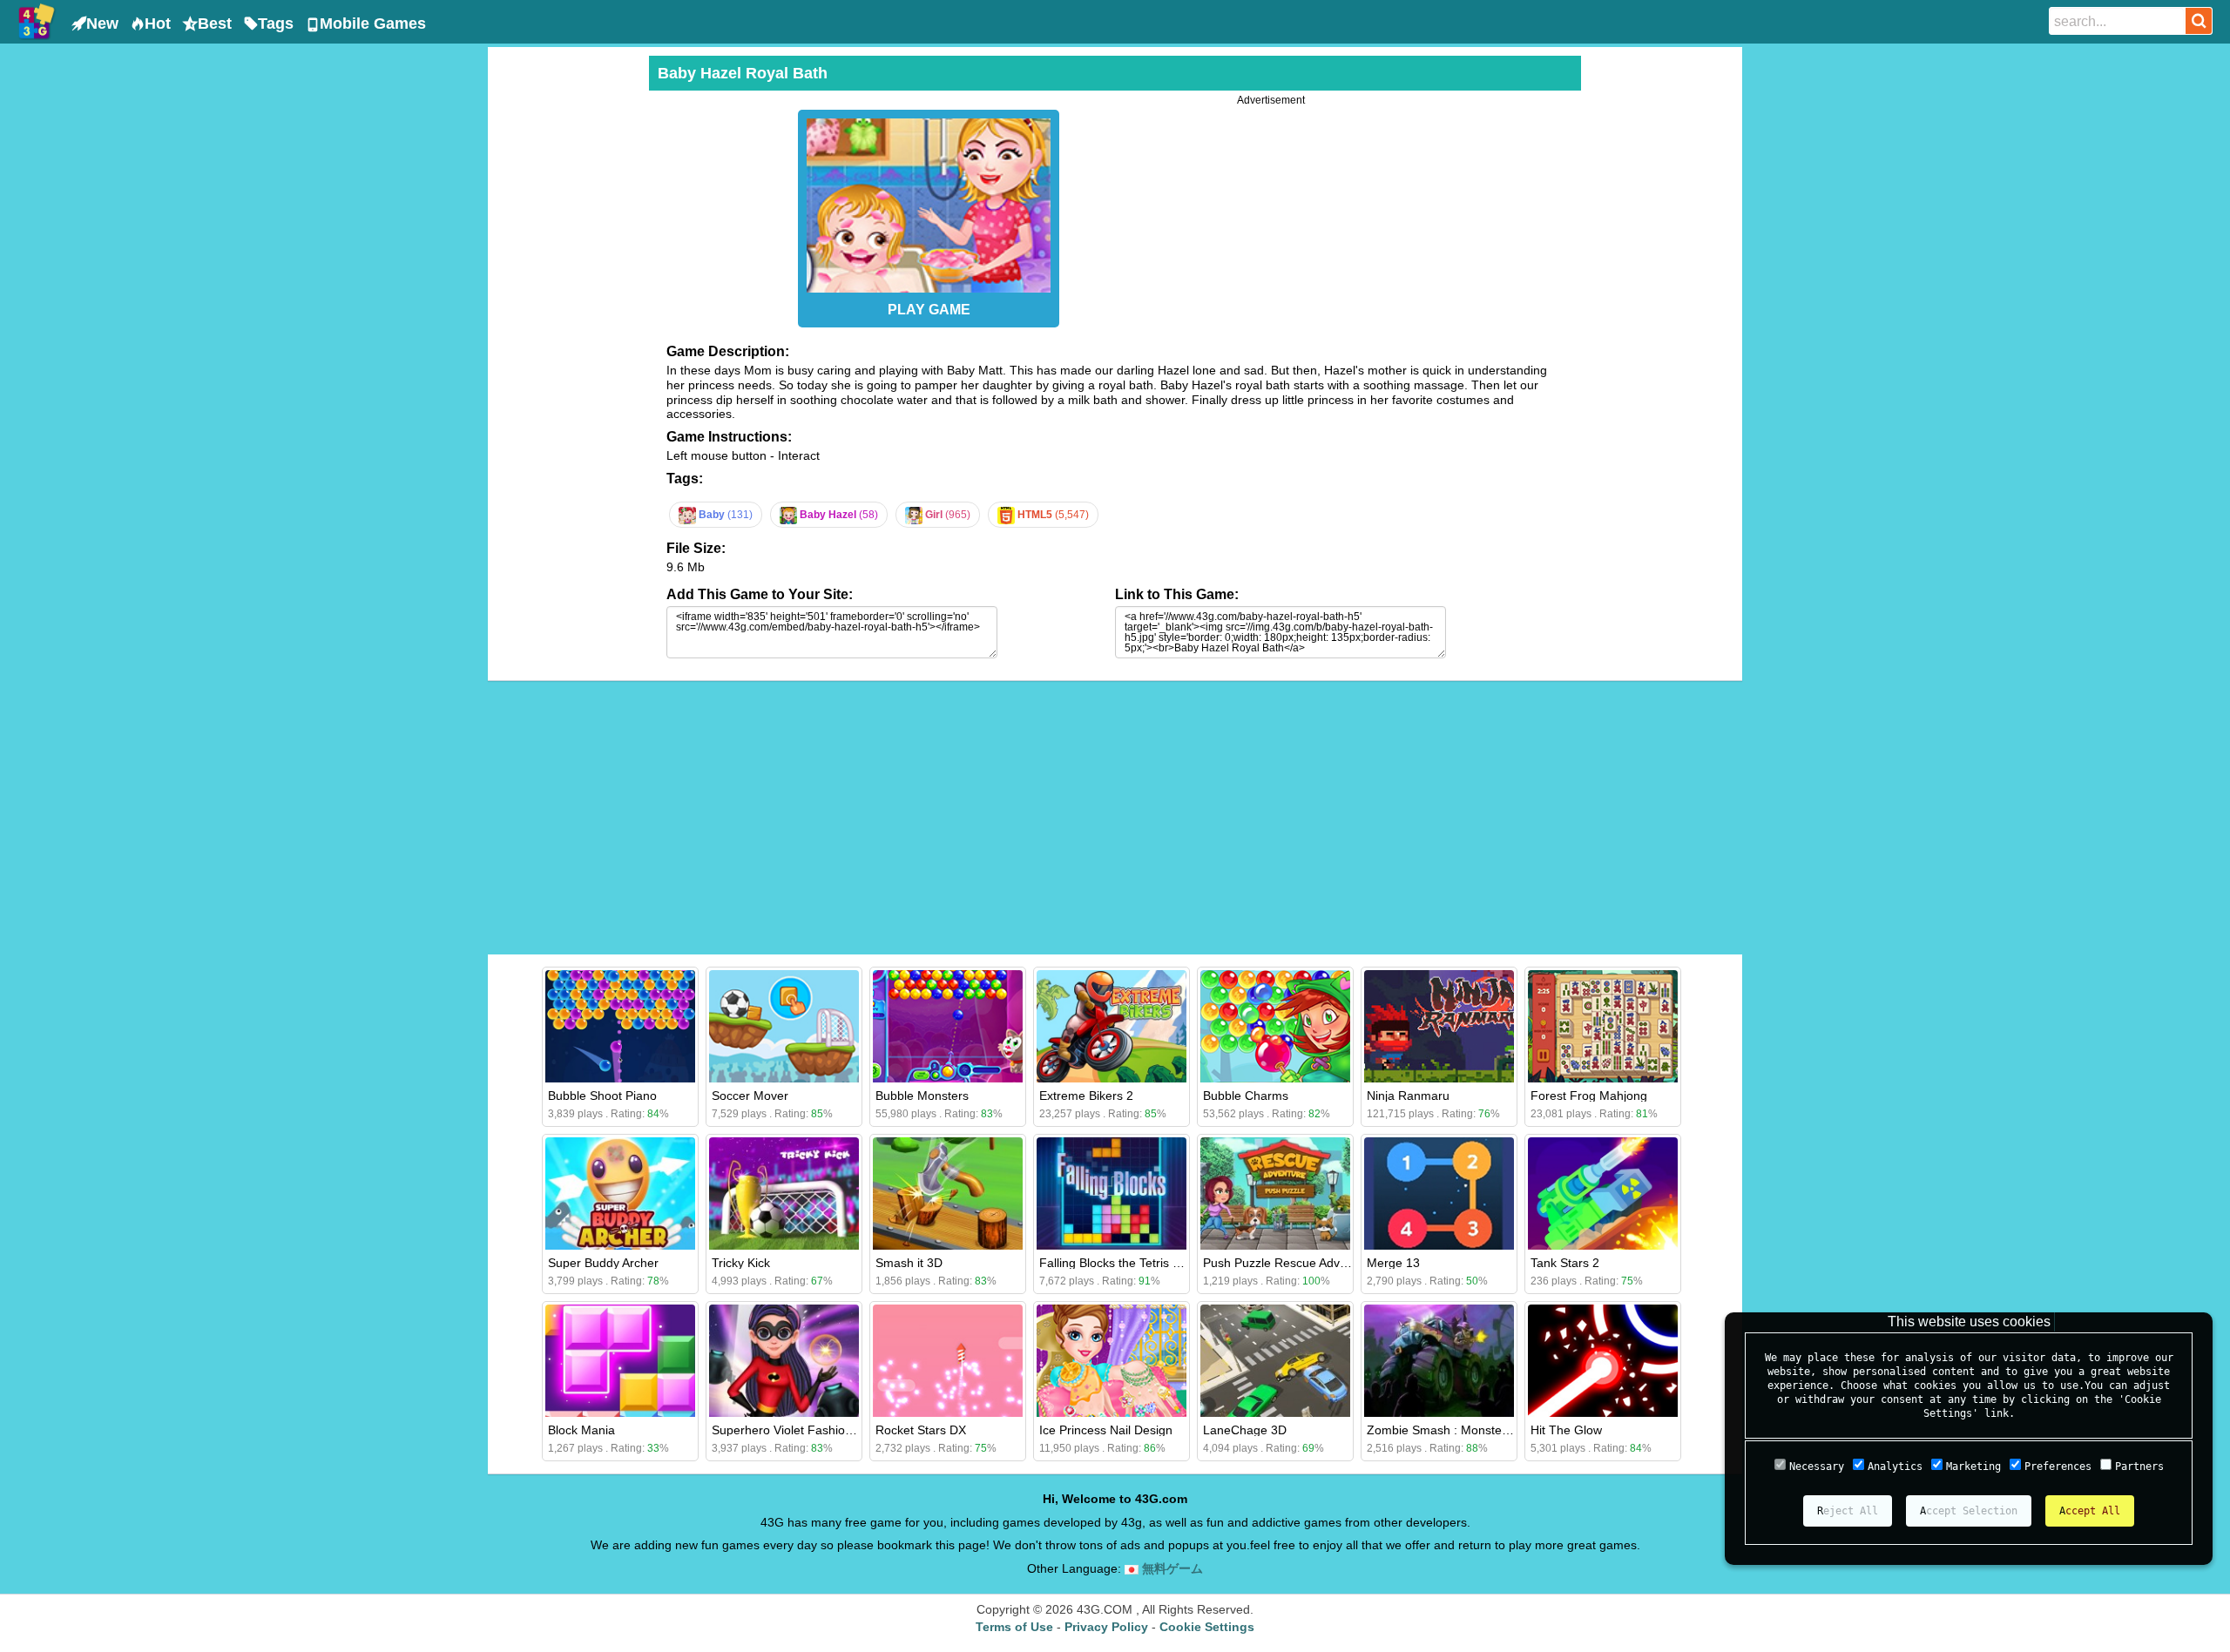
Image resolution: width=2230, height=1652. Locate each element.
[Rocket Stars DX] (948, 1361)
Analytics (1895, 1467)
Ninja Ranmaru (1408, 1096)
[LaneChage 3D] (1275, 1361)
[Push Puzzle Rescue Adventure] (1275, 1193)
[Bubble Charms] (1275, 1026)
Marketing (1973, 1467)
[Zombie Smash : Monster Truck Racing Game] (1439, 1361)
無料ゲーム (1171, 1568)
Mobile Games (373, 24)
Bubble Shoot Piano (602, 1096)
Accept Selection (1969, 1511)
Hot (158, 24)
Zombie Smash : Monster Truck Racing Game (1493, 1430)
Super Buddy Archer (603, 1263)
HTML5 (1052, 515)
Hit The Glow (1566, 1430)
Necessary (1817, 1467)
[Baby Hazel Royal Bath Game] (929, 201)
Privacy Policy (1106, 1627)
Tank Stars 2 (1565, 1263)
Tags (276, 24)
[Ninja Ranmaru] (1439, 1026)
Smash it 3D (909, 1263)
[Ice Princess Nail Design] (1112, 1361)
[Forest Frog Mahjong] (1603, 1026)
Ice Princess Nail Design (1106, 1430)
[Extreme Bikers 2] (1112, 1026)
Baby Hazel (838, 515)
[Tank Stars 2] (1603, 1193)
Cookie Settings (1207, 1627)
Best (215, 24)
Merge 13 (1393, 1263)
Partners (2139, 1467)
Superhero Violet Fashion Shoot (800, 1430)
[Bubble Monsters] (948, 1026)
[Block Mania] (620, 1361)
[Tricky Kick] (784, 1193)
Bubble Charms (1246, 1096)
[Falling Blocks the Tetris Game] (1112, 1193)
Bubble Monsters (922, 1096)
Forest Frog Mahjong (1589, 1096)
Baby (724, 515)
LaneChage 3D (1245, 1430)
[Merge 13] (1439, 1193)
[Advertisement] (566, 317)
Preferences (2058, 1467)
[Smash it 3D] (948, 1193)
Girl (946, 515)
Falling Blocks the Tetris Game (1123, 1263)
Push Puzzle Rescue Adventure (1289, 1263)
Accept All (2090, 1511)
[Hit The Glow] (1603, 1361)
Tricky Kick (741, 1263)
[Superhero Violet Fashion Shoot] (784, 1361)
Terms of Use (1014, 1627)
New (102, 24)
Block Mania (581, 1430)
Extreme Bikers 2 (1086, 1096)
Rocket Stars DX (921, 1430)
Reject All (1848, 1511)
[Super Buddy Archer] (620, 1193)
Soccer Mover (750, 1096)
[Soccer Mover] (784, 1026)
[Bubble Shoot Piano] (620, 1026)
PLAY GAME (929, 310)
